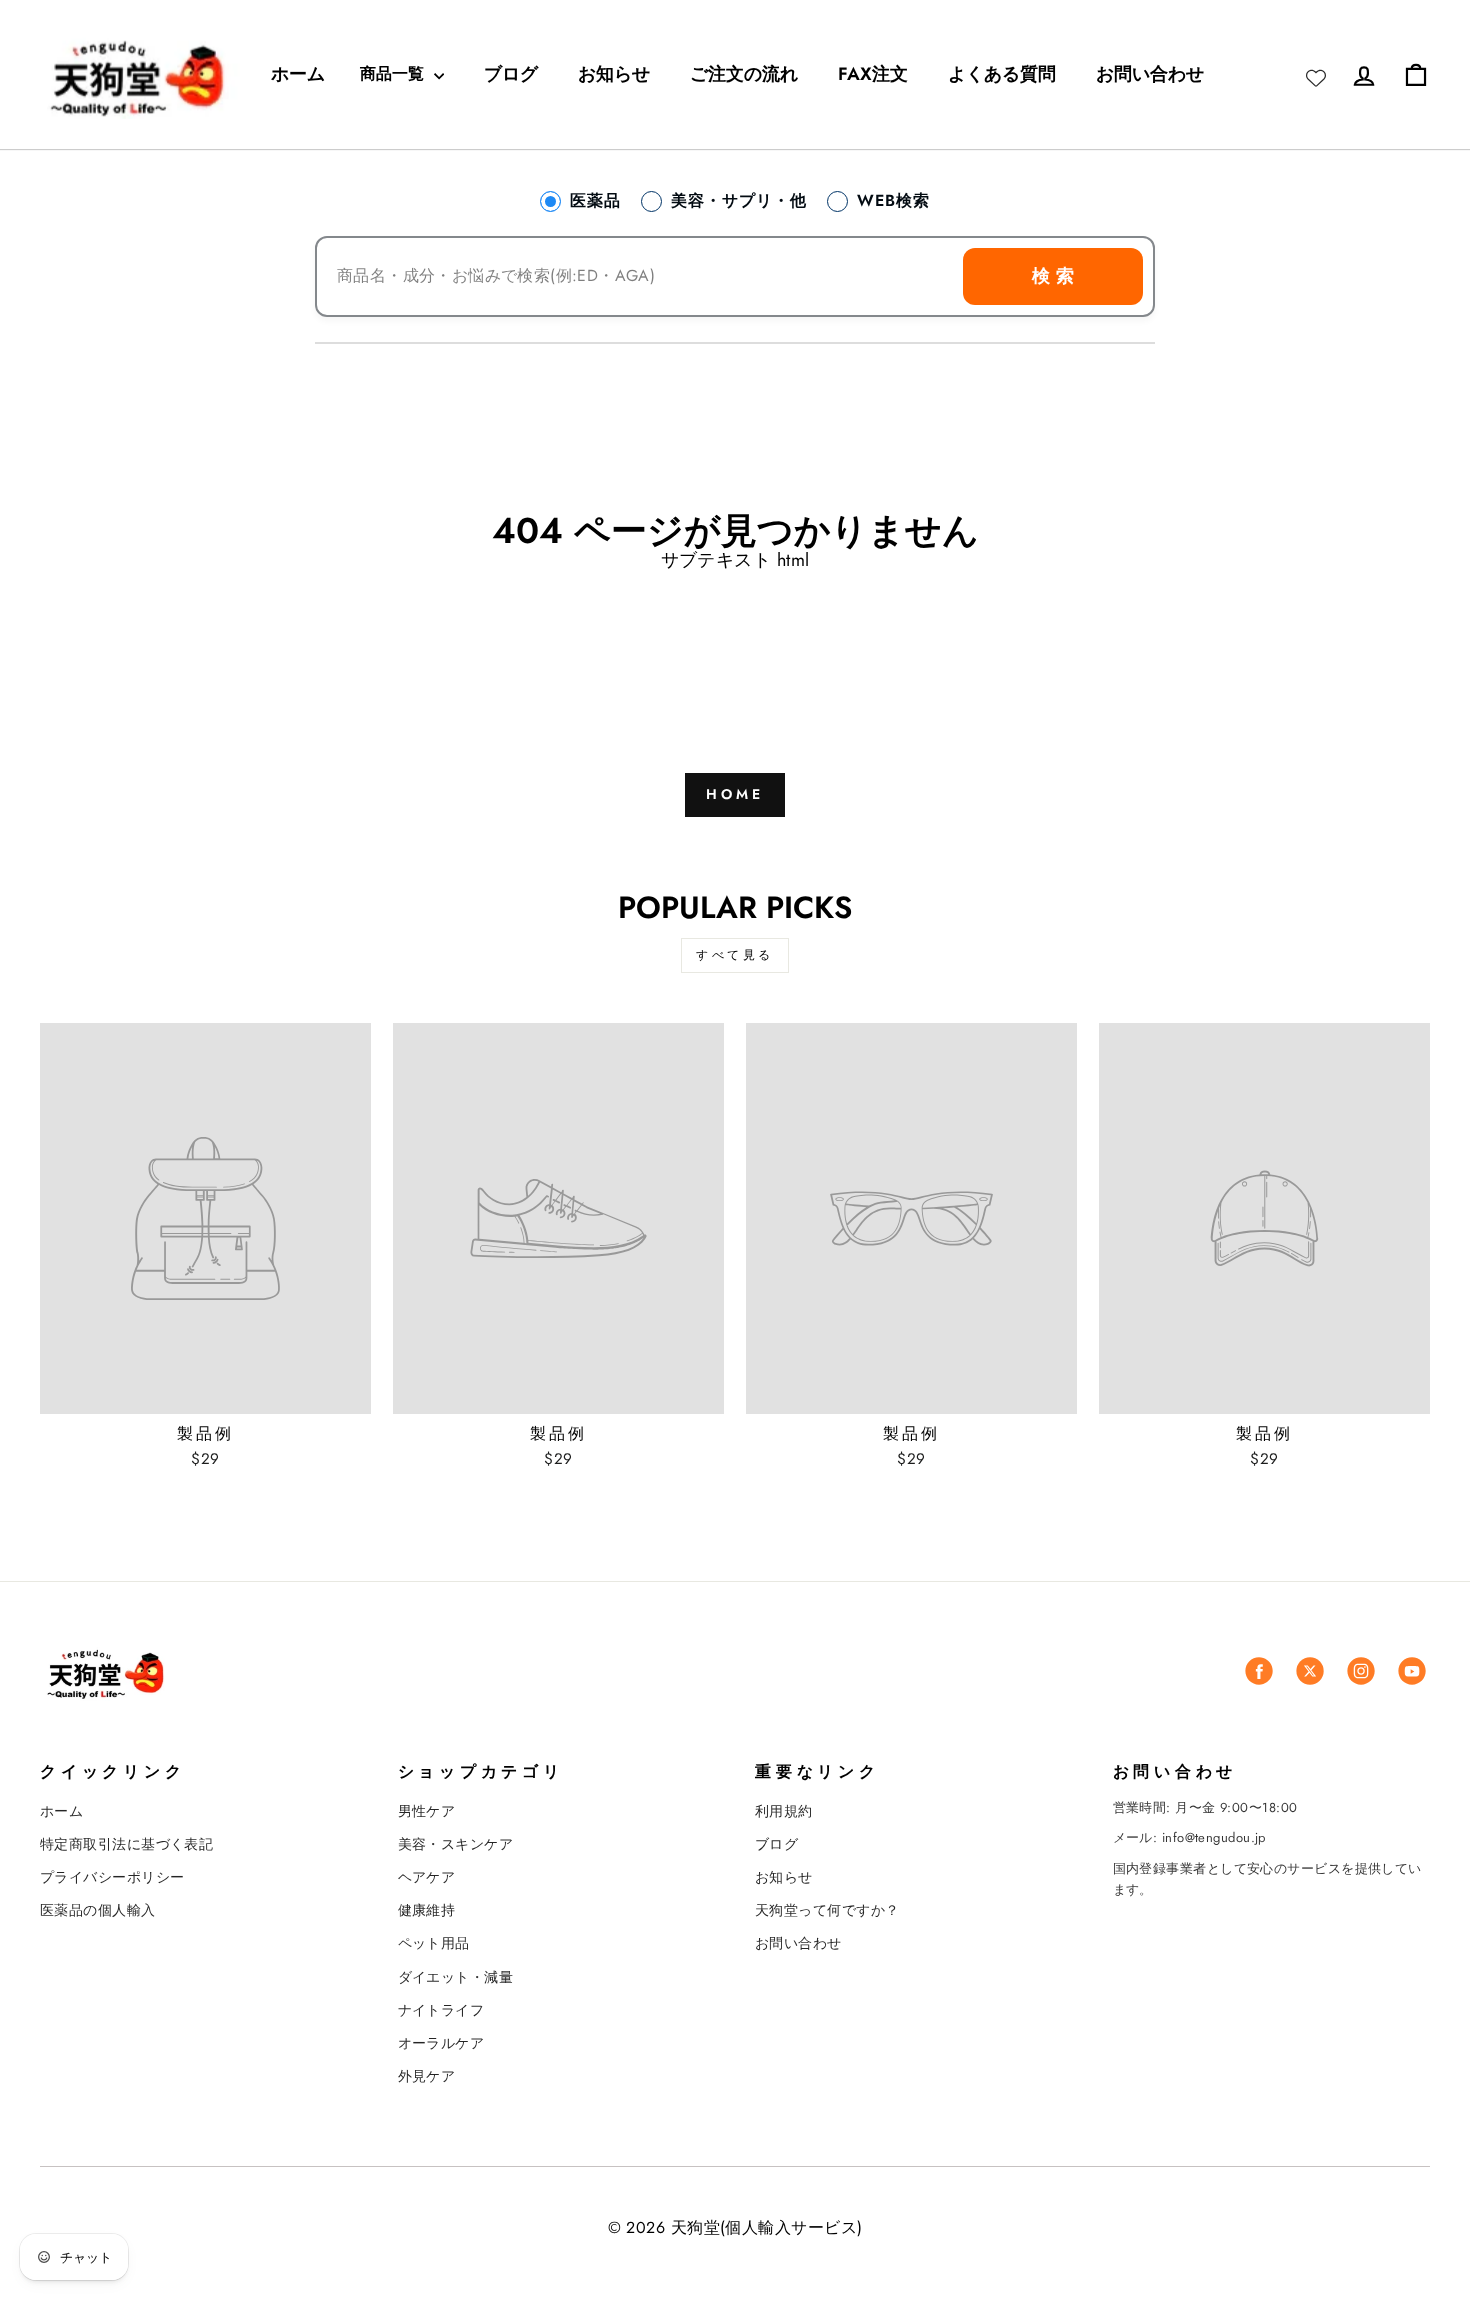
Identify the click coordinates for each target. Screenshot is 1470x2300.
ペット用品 (434, 1943)
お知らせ (614, 74)
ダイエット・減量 (456, 1977)
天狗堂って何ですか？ (827, 1910)
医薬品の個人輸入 (98, 1910)
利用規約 (784, 1811)
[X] (1310, 1671)
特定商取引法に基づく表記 (126, 1844)
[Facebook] (1259, 1671)
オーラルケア (441, 2043)
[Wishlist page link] (1316, 74)
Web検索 (893, 201)
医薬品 (595, 201)
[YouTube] (1412, 1671)
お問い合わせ (1150, 74)
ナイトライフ (441, 2010)
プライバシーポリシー (112, 1877)
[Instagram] (1361, 1671)
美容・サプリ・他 (739, 201)
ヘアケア (427, 1877)
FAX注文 (873, 74)
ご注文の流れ (744, 74)
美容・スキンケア (456, 1844)
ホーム (298, 74)
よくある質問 (1002, 74)
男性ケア (427, 1811)
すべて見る (735, 955)
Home (735, 794)
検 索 (1053, 276)
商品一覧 (394, 73)
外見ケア (427, 2076)
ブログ (511, 74)
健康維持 (427, 1910)
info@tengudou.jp (1214, 1837)
